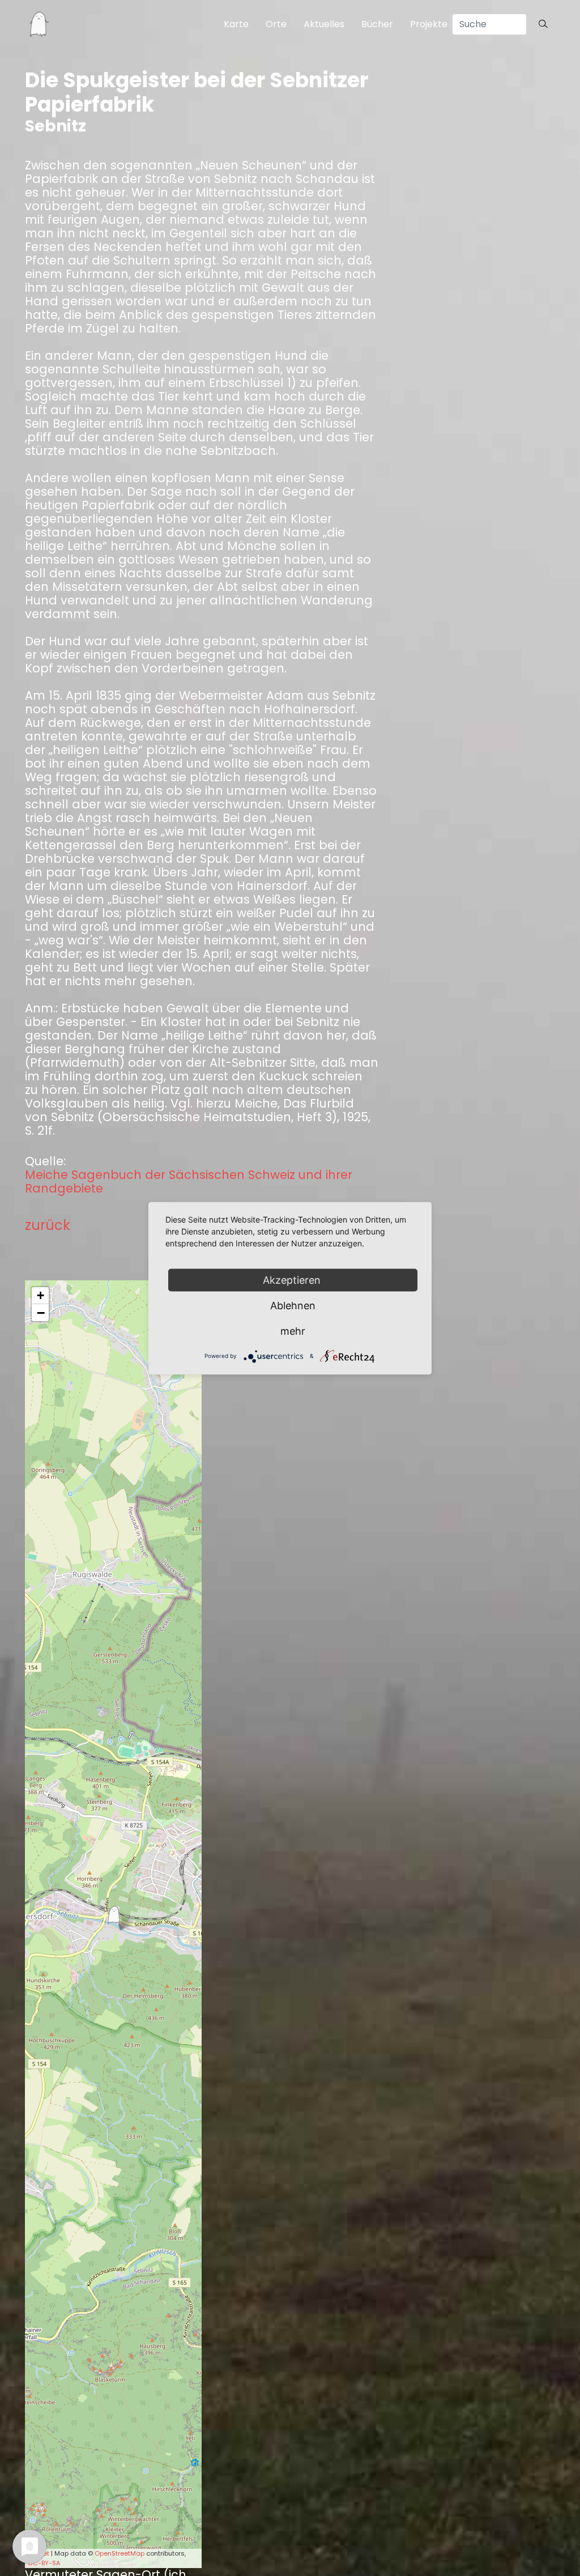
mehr (293, 1330)
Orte (276, 24)
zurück (48, 1225)
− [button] (41, 1313)
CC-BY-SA (44, 2563)
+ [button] (40, 1295)
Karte (236, 24)
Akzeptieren (293, 1280)
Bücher (377, 24)
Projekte (429, 24)
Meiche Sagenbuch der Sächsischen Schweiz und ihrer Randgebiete (189, 1182)
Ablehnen (293, 1305)
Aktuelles (324, 24)
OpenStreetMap (120, 2553)
